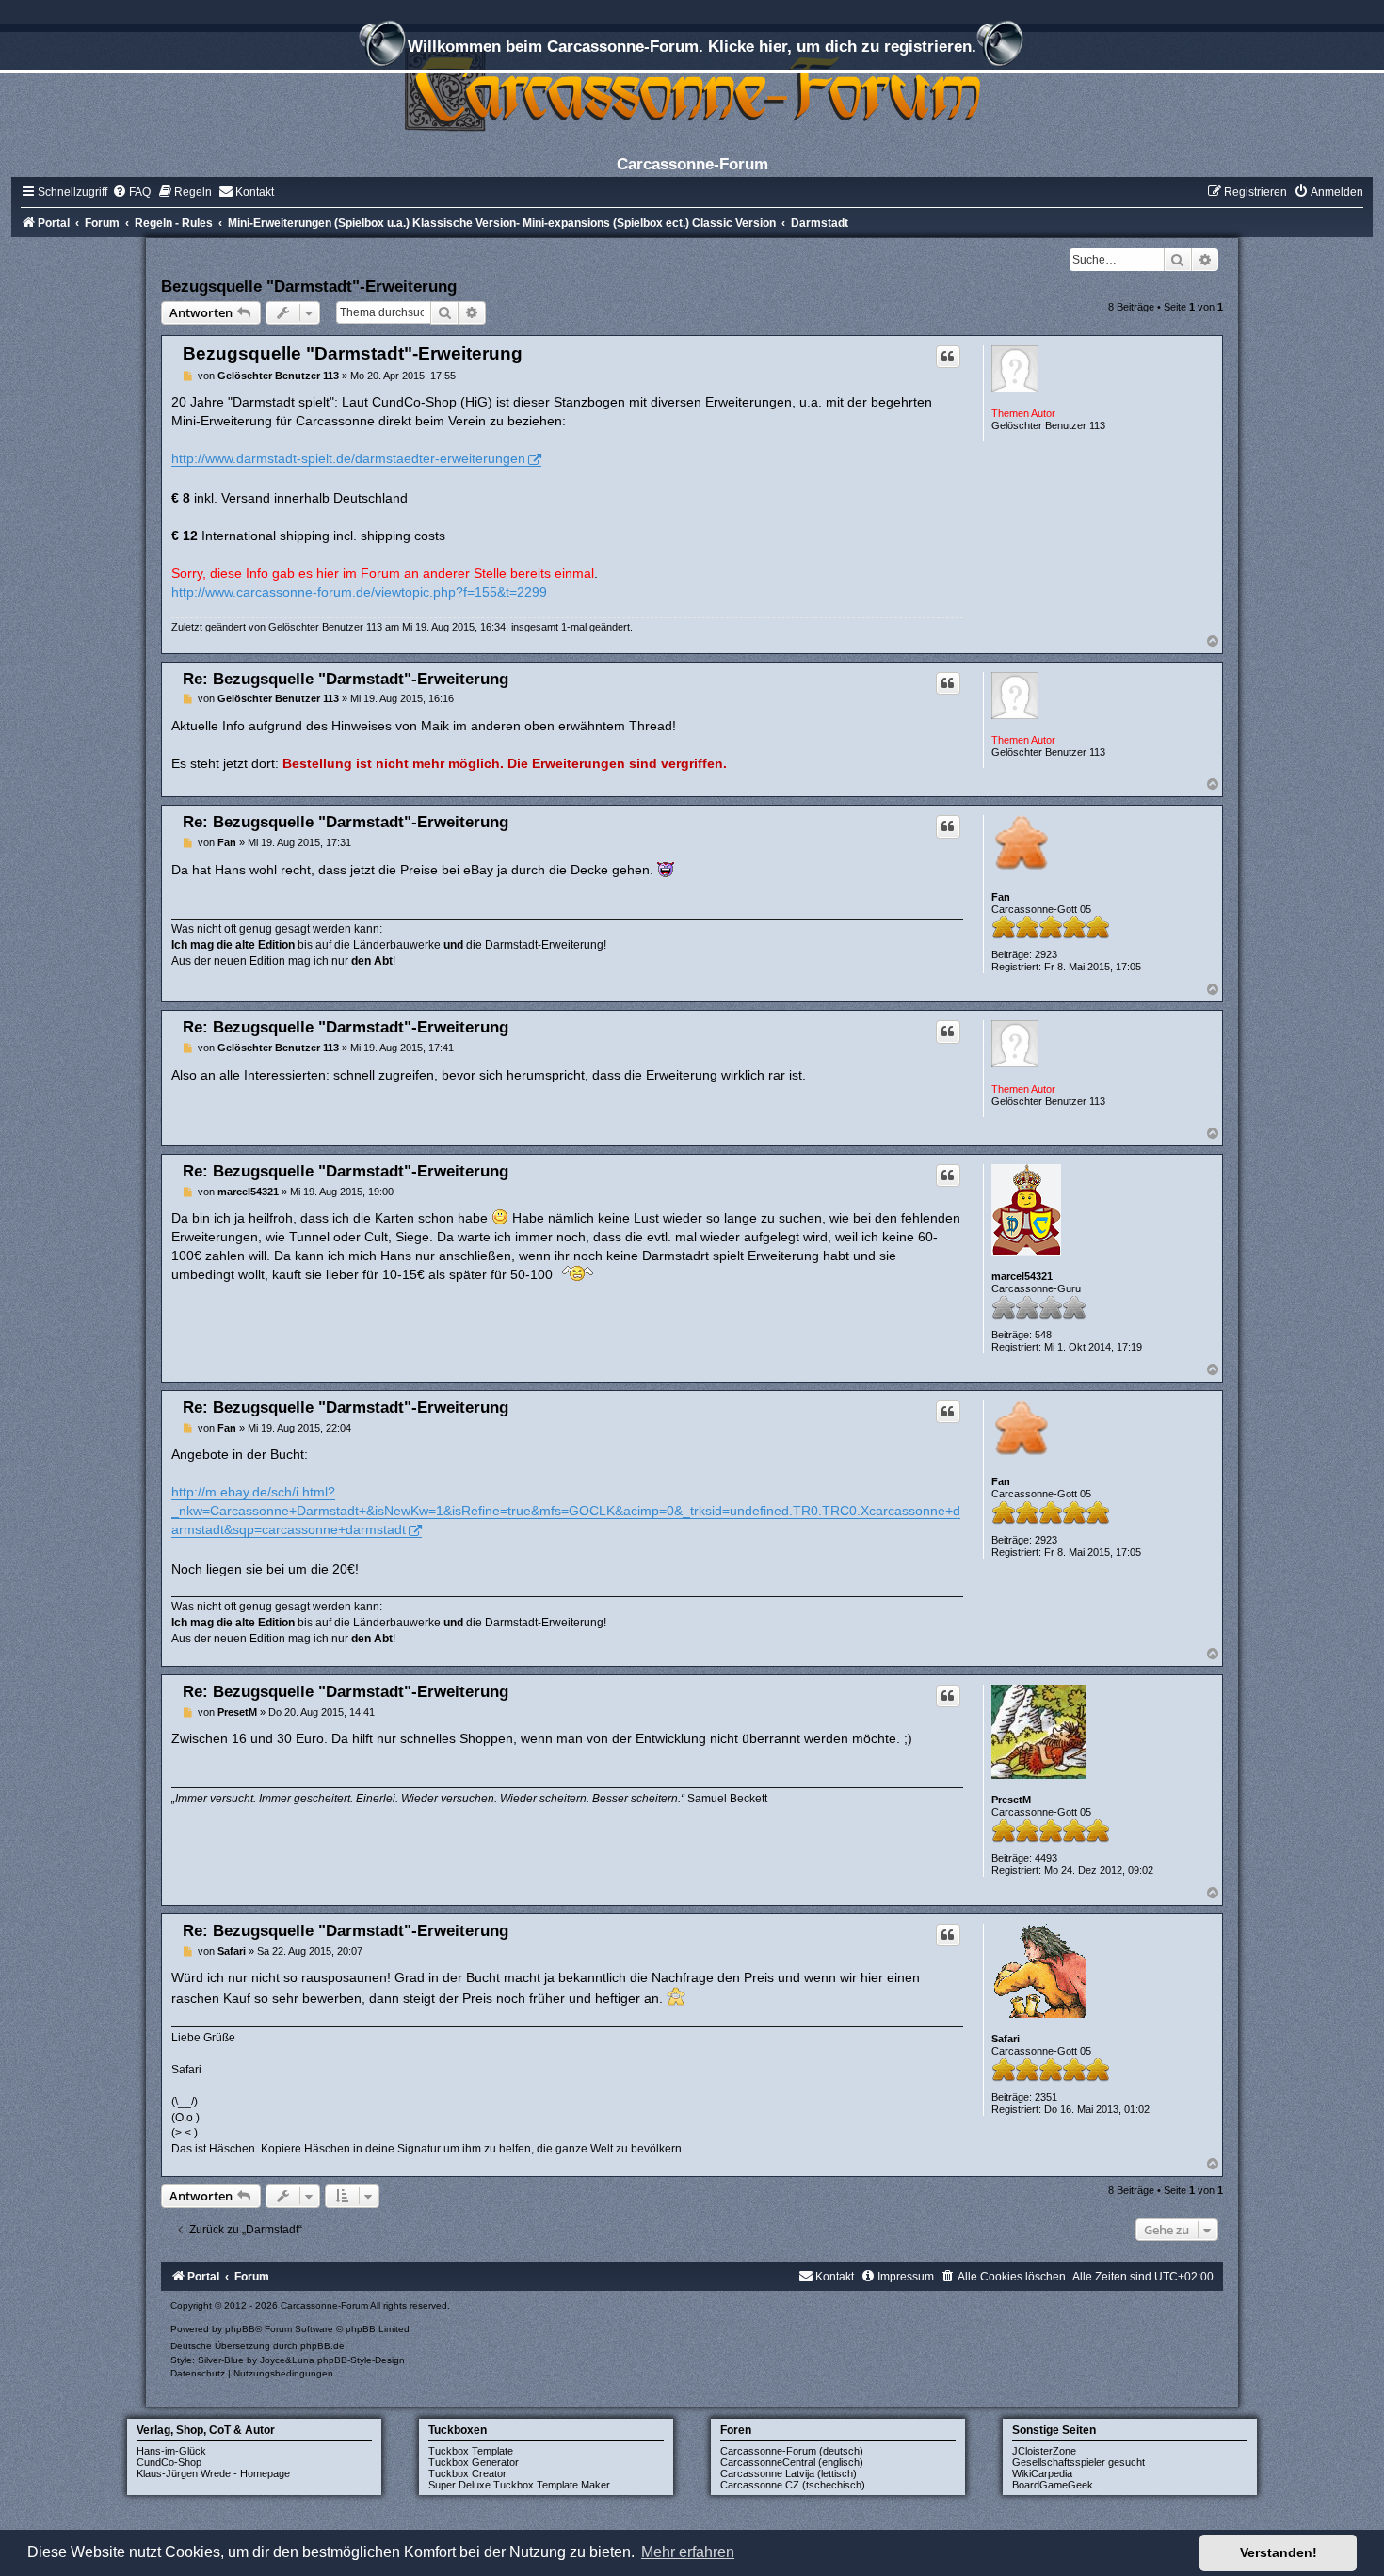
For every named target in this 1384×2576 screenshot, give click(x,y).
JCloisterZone (1044, 2451)
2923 (1046, 954)
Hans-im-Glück (171, 2451)
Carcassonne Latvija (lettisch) (789, 2473)
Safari (1006, 2039)
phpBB (240, 2329)
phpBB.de (322, 2346)
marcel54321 (1022, 1276)
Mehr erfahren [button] (688, 2552)
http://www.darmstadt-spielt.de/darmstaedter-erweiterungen (348, 458)
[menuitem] (131, 192)
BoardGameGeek (1053, 2485)
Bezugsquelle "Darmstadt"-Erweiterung (309, 286)
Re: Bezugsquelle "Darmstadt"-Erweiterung (346, 679)
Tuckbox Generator (474, 2462)
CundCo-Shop (169, 2462)
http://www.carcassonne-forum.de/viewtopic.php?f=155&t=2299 (359, 592)
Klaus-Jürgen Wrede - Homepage (213, 2473)
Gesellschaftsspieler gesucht (1078, 2462)
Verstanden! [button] (1279, 2552)
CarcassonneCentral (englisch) (792, 2462)
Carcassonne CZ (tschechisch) (793, 2485)
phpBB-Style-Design (361, 2360)
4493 (1046, 1858)
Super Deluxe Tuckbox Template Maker (519, 2485)
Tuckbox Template (471, 2451)
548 (1043, 1335)
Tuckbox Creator (467, 2473)
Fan (1001, 897)
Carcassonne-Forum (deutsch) (792, 2451)
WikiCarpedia (1042, 2473)
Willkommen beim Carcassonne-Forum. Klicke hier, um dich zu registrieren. (692, 46)
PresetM (1011, 1800)
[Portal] (692, 89)
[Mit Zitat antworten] (948, 357)
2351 (1046, 2097)
